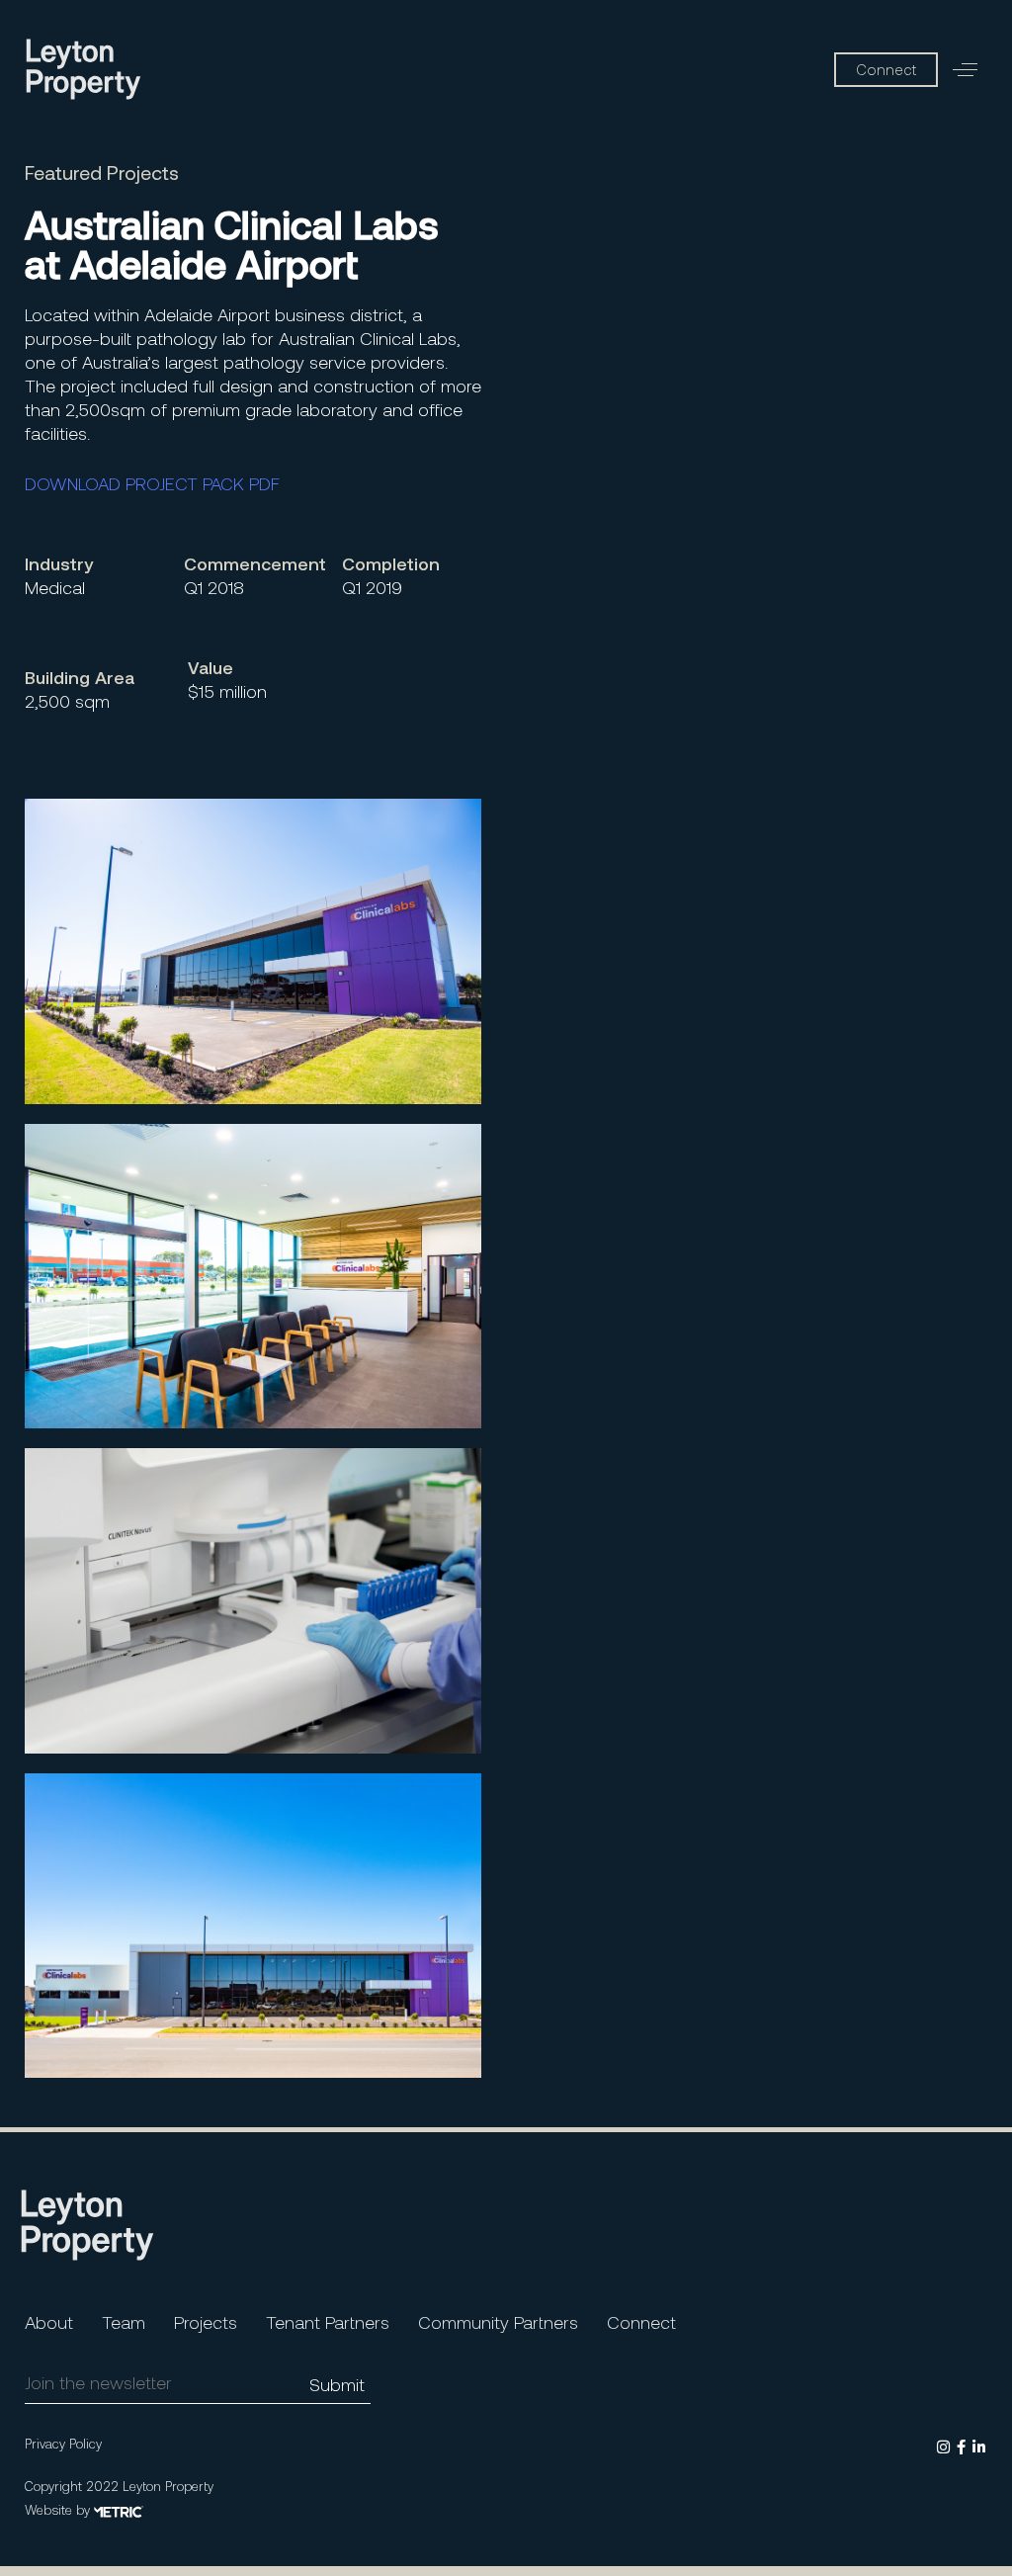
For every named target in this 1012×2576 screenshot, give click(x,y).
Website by (59, 2510)
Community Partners (498, 2322)
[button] (965, 70)
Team (124, 2322)
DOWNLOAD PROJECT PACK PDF (152, 483)
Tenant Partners (328, 2322)
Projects (206, 2322)
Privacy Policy (63, 2444)
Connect (641, 2322)
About (49, 2322)
